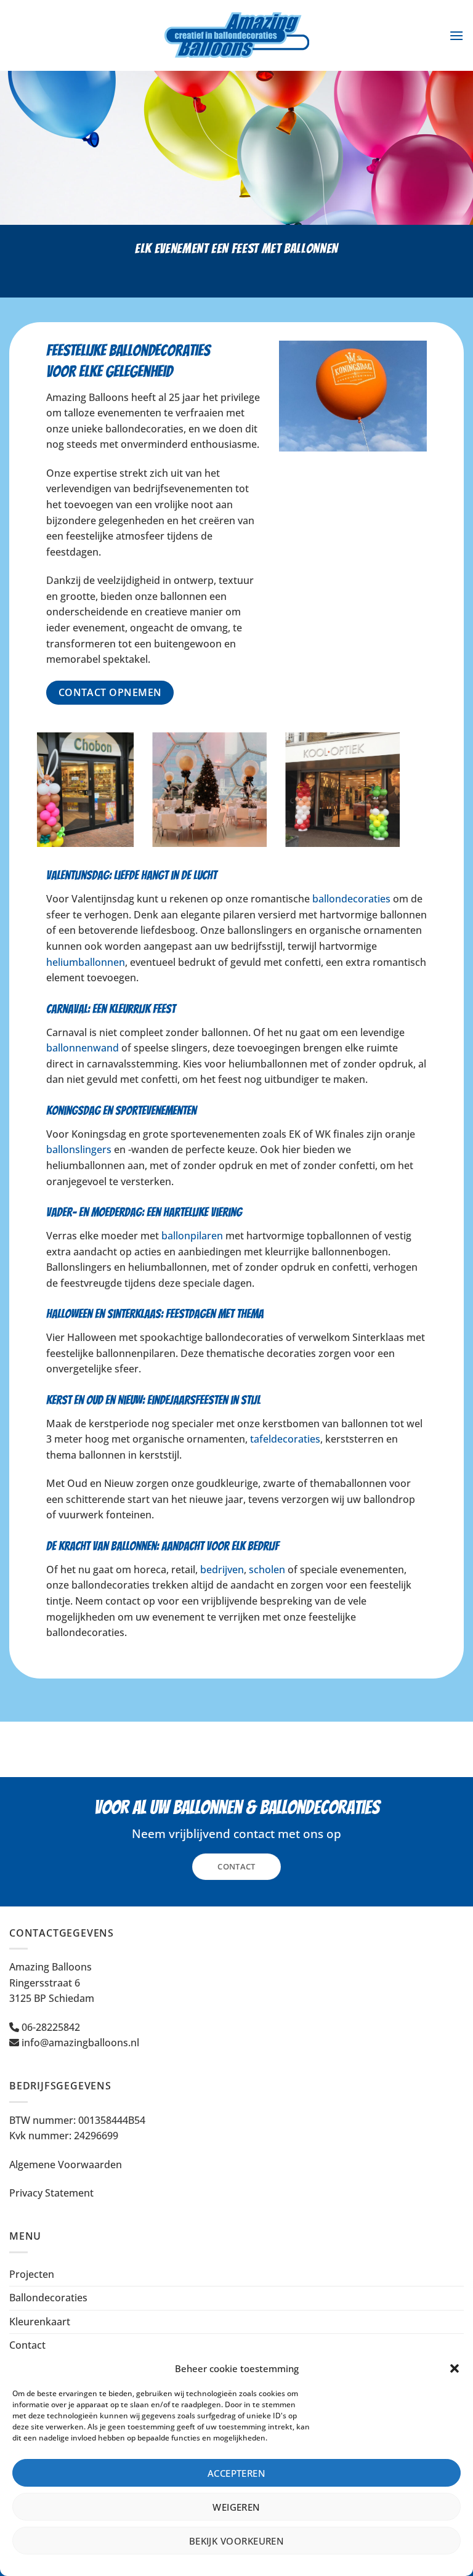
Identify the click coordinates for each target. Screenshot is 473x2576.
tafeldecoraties (285, 1439)
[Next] (429, 798)
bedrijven (222, 1569)
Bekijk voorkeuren (237, 2541)
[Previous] (44, 798)
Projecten (32, 2274)
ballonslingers (79, 1149)
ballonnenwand (83, 1048)
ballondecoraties (351, 899)
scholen (267, 1569)
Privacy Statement (51, 2193)
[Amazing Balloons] (236, 35)
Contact (27, 2345)
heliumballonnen (86, 962)
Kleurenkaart (40, 2322)
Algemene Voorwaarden (66, 2165)
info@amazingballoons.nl (80, 2043)
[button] (455, 2368)
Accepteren (237, 2473)
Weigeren (236, 2507)
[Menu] (456, 35)
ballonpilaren (192, 1236)
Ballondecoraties (48, 2298)
